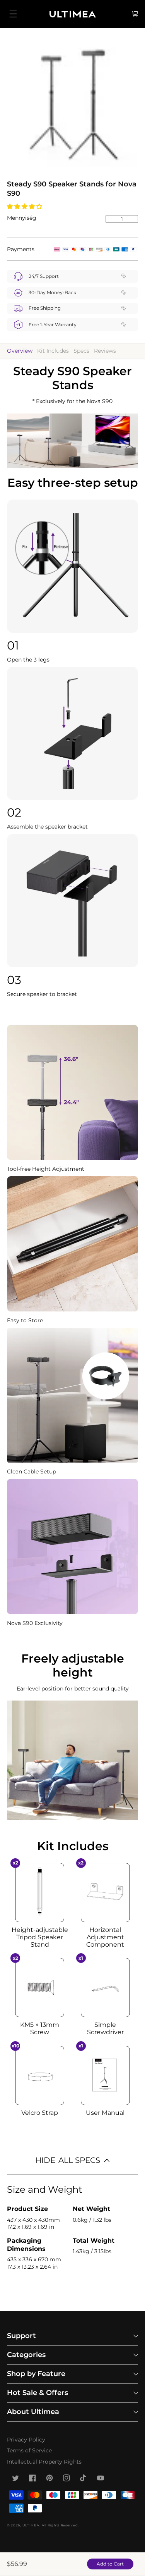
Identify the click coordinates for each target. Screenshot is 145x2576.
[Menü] (13, 14)
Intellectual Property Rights (44, 2462)
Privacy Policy (26, 2440)
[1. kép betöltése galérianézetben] (72, 107)
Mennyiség (22, 218)
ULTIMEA (31, 2525)
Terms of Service (29, 2450)
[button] (25, 206)
